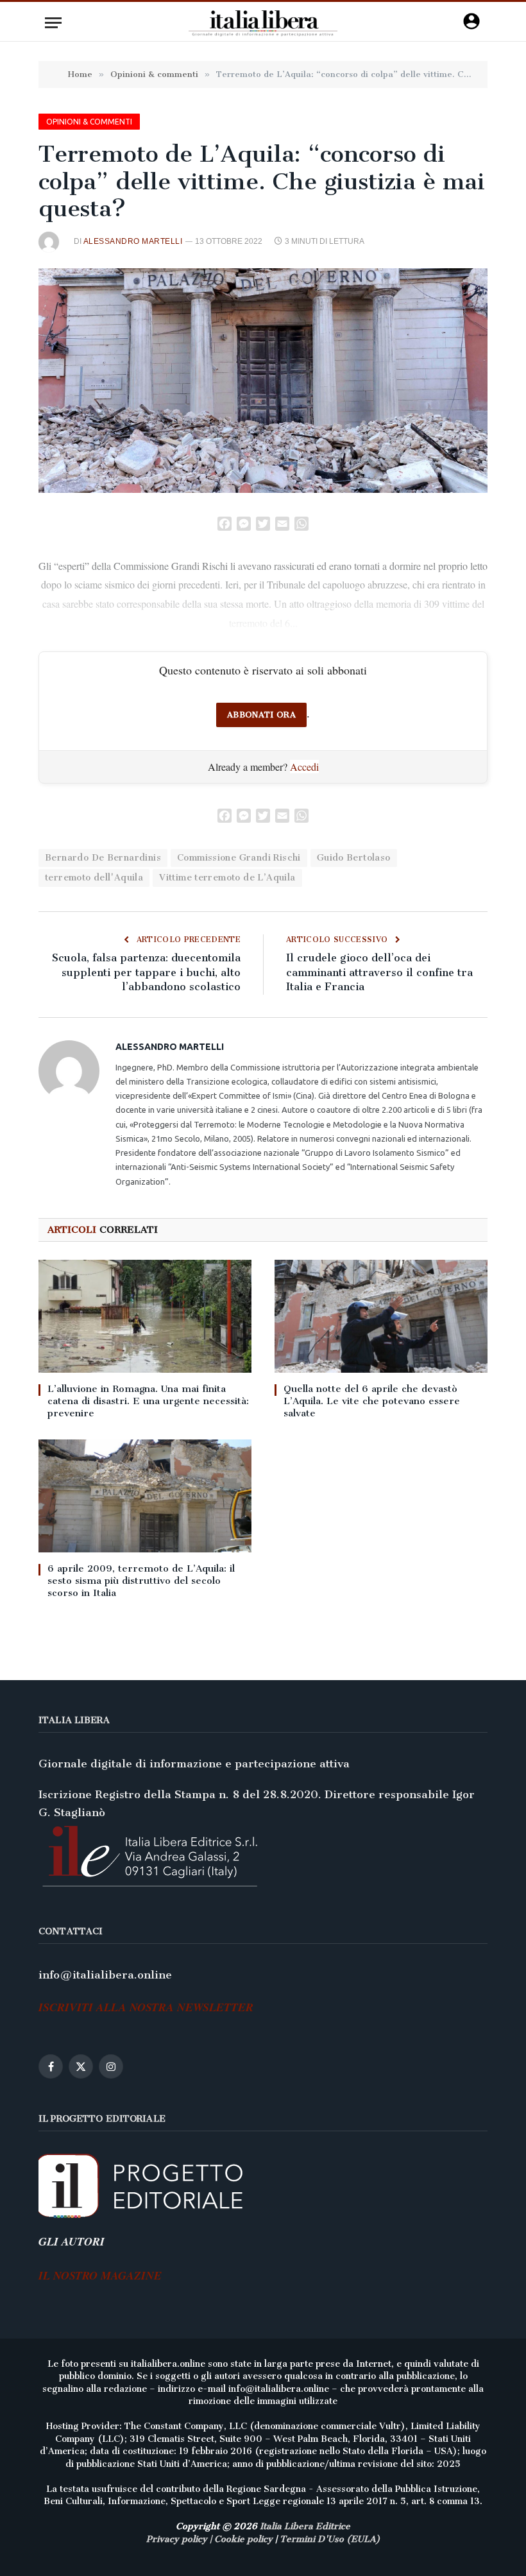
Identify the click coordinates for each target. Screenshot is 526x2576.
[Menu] (53, 23)
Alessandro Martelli (133, 241)
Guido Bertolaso (354, 858)
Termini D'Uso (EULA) (330, 2539)
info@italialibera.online (105, 1975)
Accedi (304, 767)
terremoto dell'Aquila (94, 878)
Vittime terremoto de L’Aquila (227, 878)
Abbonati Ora (261, 715)
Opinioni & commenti (89, 122)
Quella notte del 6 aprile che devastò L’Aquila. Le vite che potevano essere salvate (372, 1401)
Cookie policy (243, 2539)
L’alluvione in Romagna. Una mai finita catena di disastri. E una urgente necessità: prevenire (148, 1401)
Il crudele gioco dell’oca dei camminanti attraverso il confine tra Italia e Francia (379, 972)
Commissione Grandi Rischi (239, 858)
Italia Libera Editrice (305, 2526)
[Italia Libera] (263, 23)
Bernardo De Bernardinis (103, 858)
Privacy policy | (180, 2539)
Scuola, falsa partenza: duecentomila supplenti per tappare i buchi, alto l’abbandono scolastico (146, 972)
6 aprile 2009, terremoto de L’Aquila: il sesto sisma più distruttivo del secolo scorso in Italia (141, 1581)
